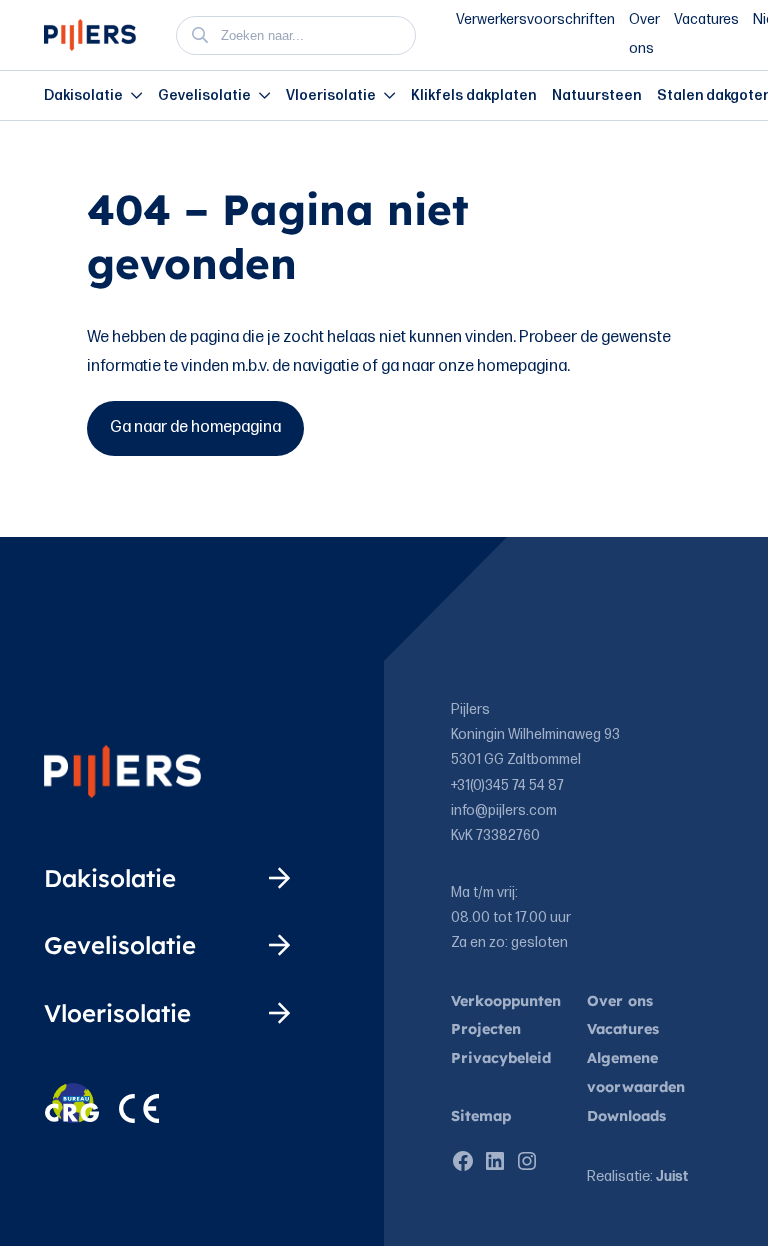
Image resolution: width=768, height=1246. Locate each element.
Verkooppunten (506, 1001)
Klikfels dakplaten (473, 95)
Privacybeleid (501, 1058)
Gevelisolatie (204, 95)
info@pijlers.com (504, 810)
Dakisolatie (83, 95)
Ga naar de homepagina (195, 427)
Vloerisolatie (331, 95)
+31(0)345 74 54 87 (507, 785)
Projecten (486, 1029)
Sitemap (481, 1116)
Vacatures (706, 19)
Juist (672, 1176)
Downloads (626, 1116)
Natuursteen (596, 95)
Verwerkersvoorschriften (535, 19)
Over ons (620, 1001)
